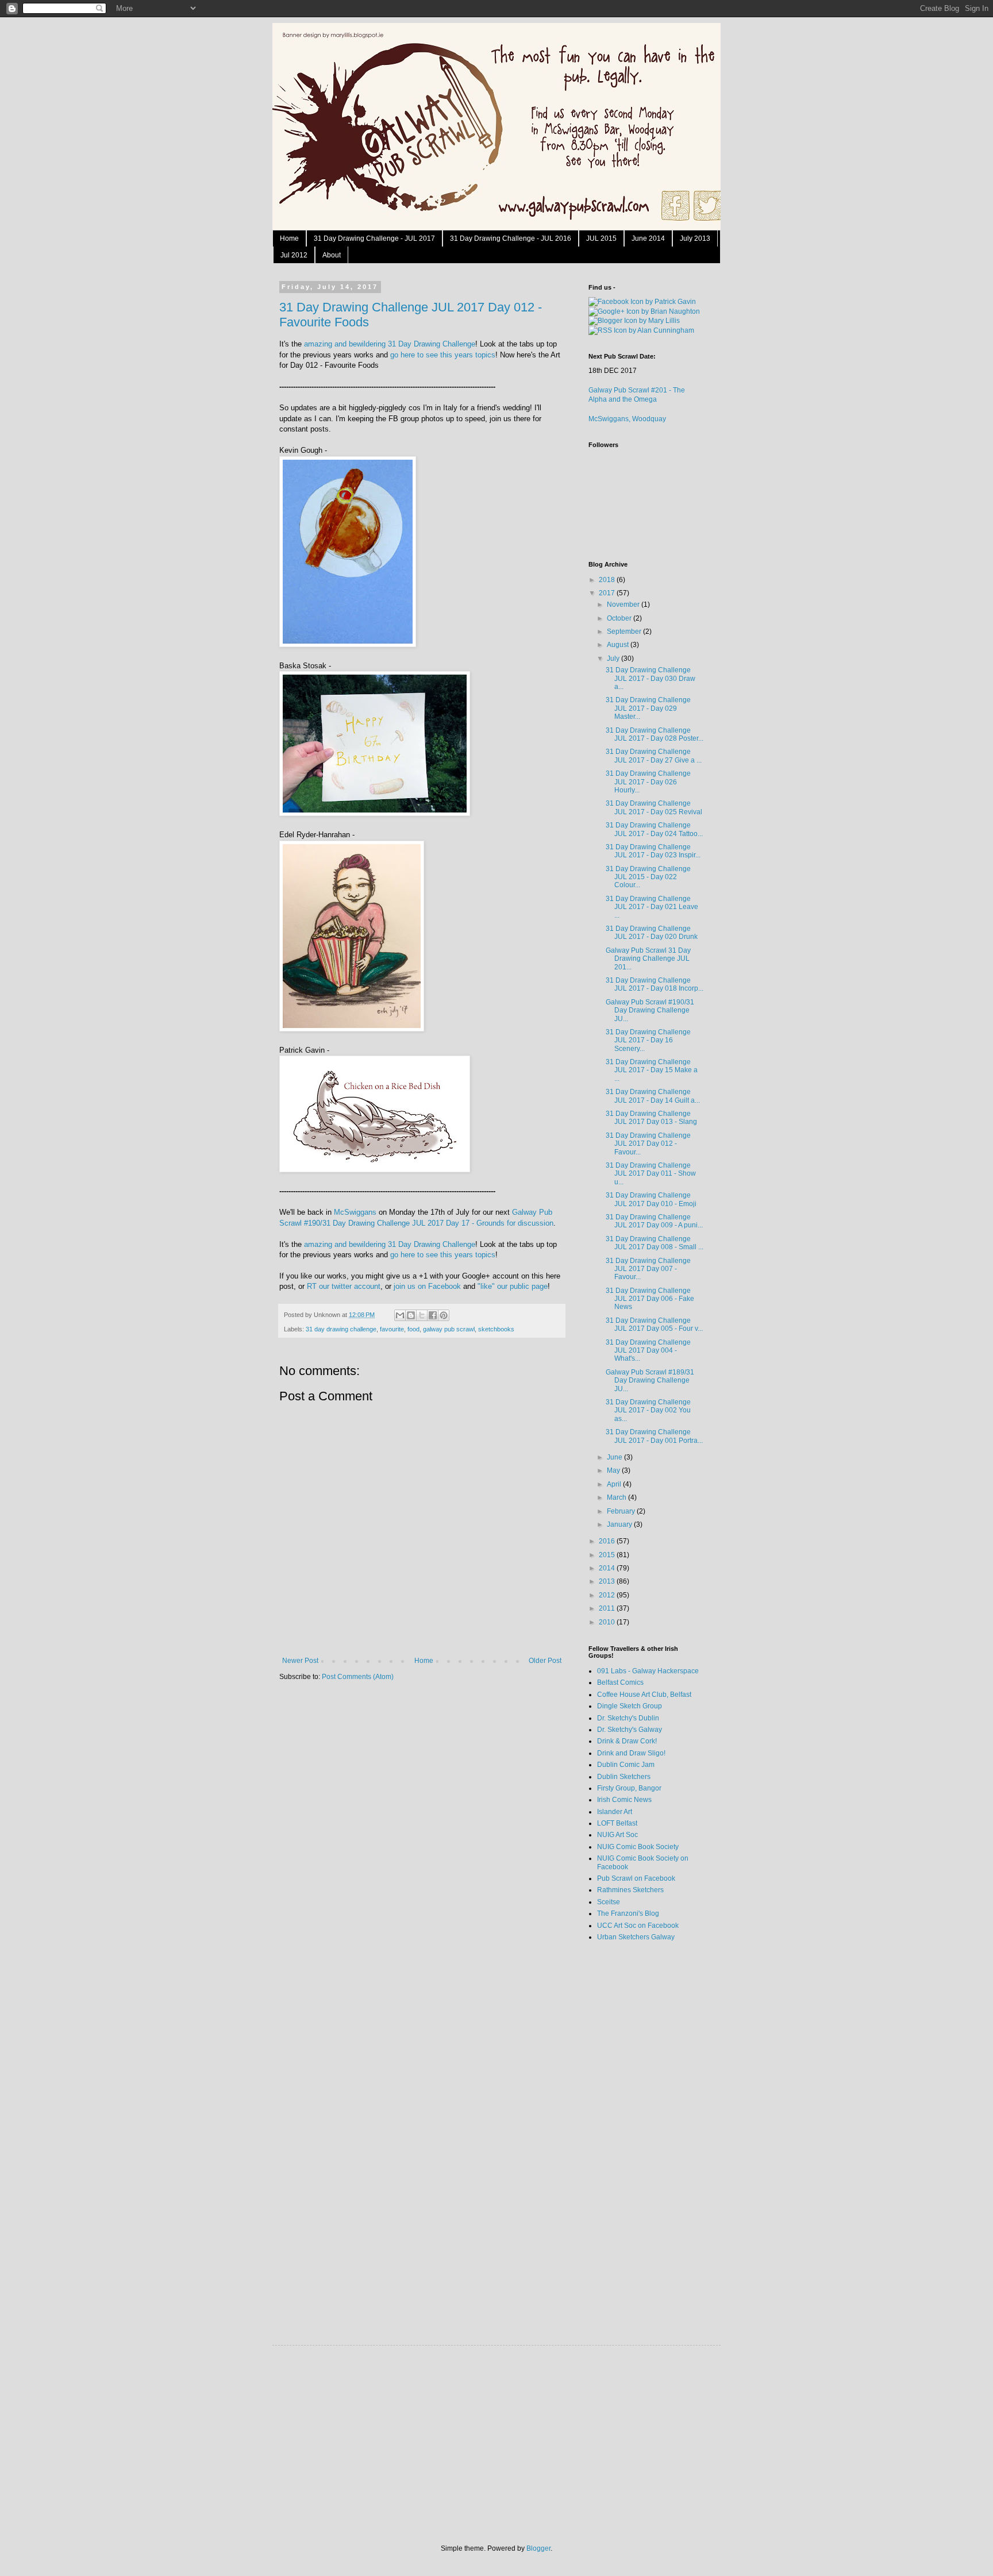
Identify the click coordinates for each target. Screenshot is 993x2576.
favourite (392, 1329)
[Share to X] (422, 1315)
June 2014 (648, 238)
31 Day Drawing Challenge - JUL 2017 (374, 238)
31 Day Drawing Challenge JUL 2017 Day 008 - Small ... (655, 1243)
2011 (608, 1608)
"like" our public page (513, 1286)
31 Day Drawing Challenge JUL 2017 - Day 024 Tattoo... (654, 829)
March (617, 1497)
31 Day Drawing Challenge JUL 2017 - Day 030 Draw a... (651, 678)
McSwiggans (355, 1212)
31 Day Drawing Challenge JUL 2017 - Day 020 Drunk (652, 933)
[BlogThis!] (411, 1315)
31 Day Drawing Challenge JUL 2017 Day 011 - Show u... (651, 1174)
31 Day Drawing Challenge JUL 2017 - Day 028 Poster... (655, 734)
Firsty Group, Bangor (629, 1788)
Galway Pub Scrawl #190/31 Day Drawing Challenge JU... (650, 1010)
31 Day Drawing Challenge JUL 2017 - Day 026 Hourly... (648, 782)
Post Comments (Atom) (358, 1677)
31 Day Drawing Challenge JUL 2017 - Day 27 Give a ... (654, 756)
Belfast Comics (620, 1682)
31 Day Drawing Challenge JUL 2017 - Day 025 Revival (654, 807)
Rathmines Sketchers (630, 1890)
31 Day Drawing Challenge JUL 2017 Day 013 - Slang (651, 1118)
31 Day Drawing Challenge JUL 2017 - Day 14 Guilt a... (653, 1096)
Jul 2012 (294, 255)
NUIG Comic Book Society (638, 1847)
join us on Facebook (427, 1286)
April (615, 1484)
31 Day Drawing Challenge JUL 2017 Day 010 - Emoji (651, 1199)
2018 (608, 580)
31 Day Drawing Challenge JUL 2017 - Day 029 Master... (648, 708)
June (615, 1457)
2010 (608, 1622)
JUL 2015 (601, 238)
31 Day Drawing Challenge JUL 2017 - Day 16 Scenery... (648, 1040)
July (614, 659)
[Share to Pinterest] (444, 1315)
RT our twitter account (344, 1286)
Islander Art (615, 1812)
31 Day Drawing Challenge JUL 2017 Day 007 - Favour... (648, 1269)
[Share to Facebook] (433, 1315)
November (624, 604)
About (332, 255)
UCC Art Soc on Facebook (638, 1926)
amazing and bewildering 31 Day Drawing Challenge (390, 344)
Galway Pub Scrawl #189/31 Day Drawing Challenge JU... (650, 1381)
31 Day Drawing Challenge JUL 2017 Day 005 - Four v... (654, 1324)
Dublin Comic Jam (626, 1765)
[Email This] (400, 1315)
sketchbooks (496, 1329)
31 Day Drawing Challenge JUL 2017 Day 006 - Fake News (650, 1299)
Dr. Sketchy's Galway (630, 1730)
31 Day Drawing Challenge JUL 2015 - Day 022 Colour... (648, 877)
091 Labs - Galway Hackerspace (648, 1671)
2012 (608, 1595)
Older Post (545, 1661)
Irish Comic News (624, 1800)
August (619, 645)
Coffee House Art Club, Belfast (644, 1695)
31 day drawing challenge (341, 1329)
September (625, 632)
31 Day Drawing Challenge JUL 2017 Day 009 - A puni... (654, 1221)
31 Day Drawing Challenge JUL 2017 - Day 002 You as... (648, 1410)
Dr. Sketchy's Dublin (628, 1718)
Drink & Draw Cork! (627, 1741)
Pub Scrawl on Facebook (636, 1878)
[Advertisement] (634, 2132)
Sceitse (609, 1902)
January (620, 1524)
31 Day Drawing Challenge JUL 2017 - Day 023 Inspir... (653, 851)
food (413, 1329)
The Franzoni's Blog (628, 1913)
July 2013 (695, 238)
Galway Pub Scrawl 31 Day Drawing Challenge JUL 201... (648, 959)
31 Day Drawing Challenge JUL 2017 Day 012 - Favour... (648, 1144)
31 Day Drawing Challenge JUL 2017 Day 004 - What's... (648, 1351)
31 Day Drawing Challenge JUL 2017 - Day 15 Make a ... (652, 1070)
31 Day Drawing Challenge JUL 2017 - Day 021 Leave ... (652, 907)
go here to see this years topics (443, 355)
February (622, 1511)
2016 (608, 1541)
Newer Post (300, 1661)
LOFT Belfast (617, 1823)
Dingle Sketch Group (630, 1706)
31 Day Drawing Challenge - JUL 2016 (511, 238)
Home (289, 238)
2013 (608, 1581)
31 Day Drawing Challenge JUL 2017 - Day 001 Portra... (654, 1436)
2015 (608, 1555)
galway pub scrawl (449, 1329)
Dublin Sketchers (624, 1777)
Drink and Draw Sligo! (631, 1753)
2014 (608, 1568)
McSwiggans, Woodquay (627, 419)
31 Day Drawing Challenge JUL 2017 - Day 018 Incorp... (655, 984)
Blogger (538, 2548)
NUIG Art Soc (617, 1835)
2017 (608, 593)
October (620, 618)
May (614, 1470)
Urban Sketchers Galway (636, 1937)
